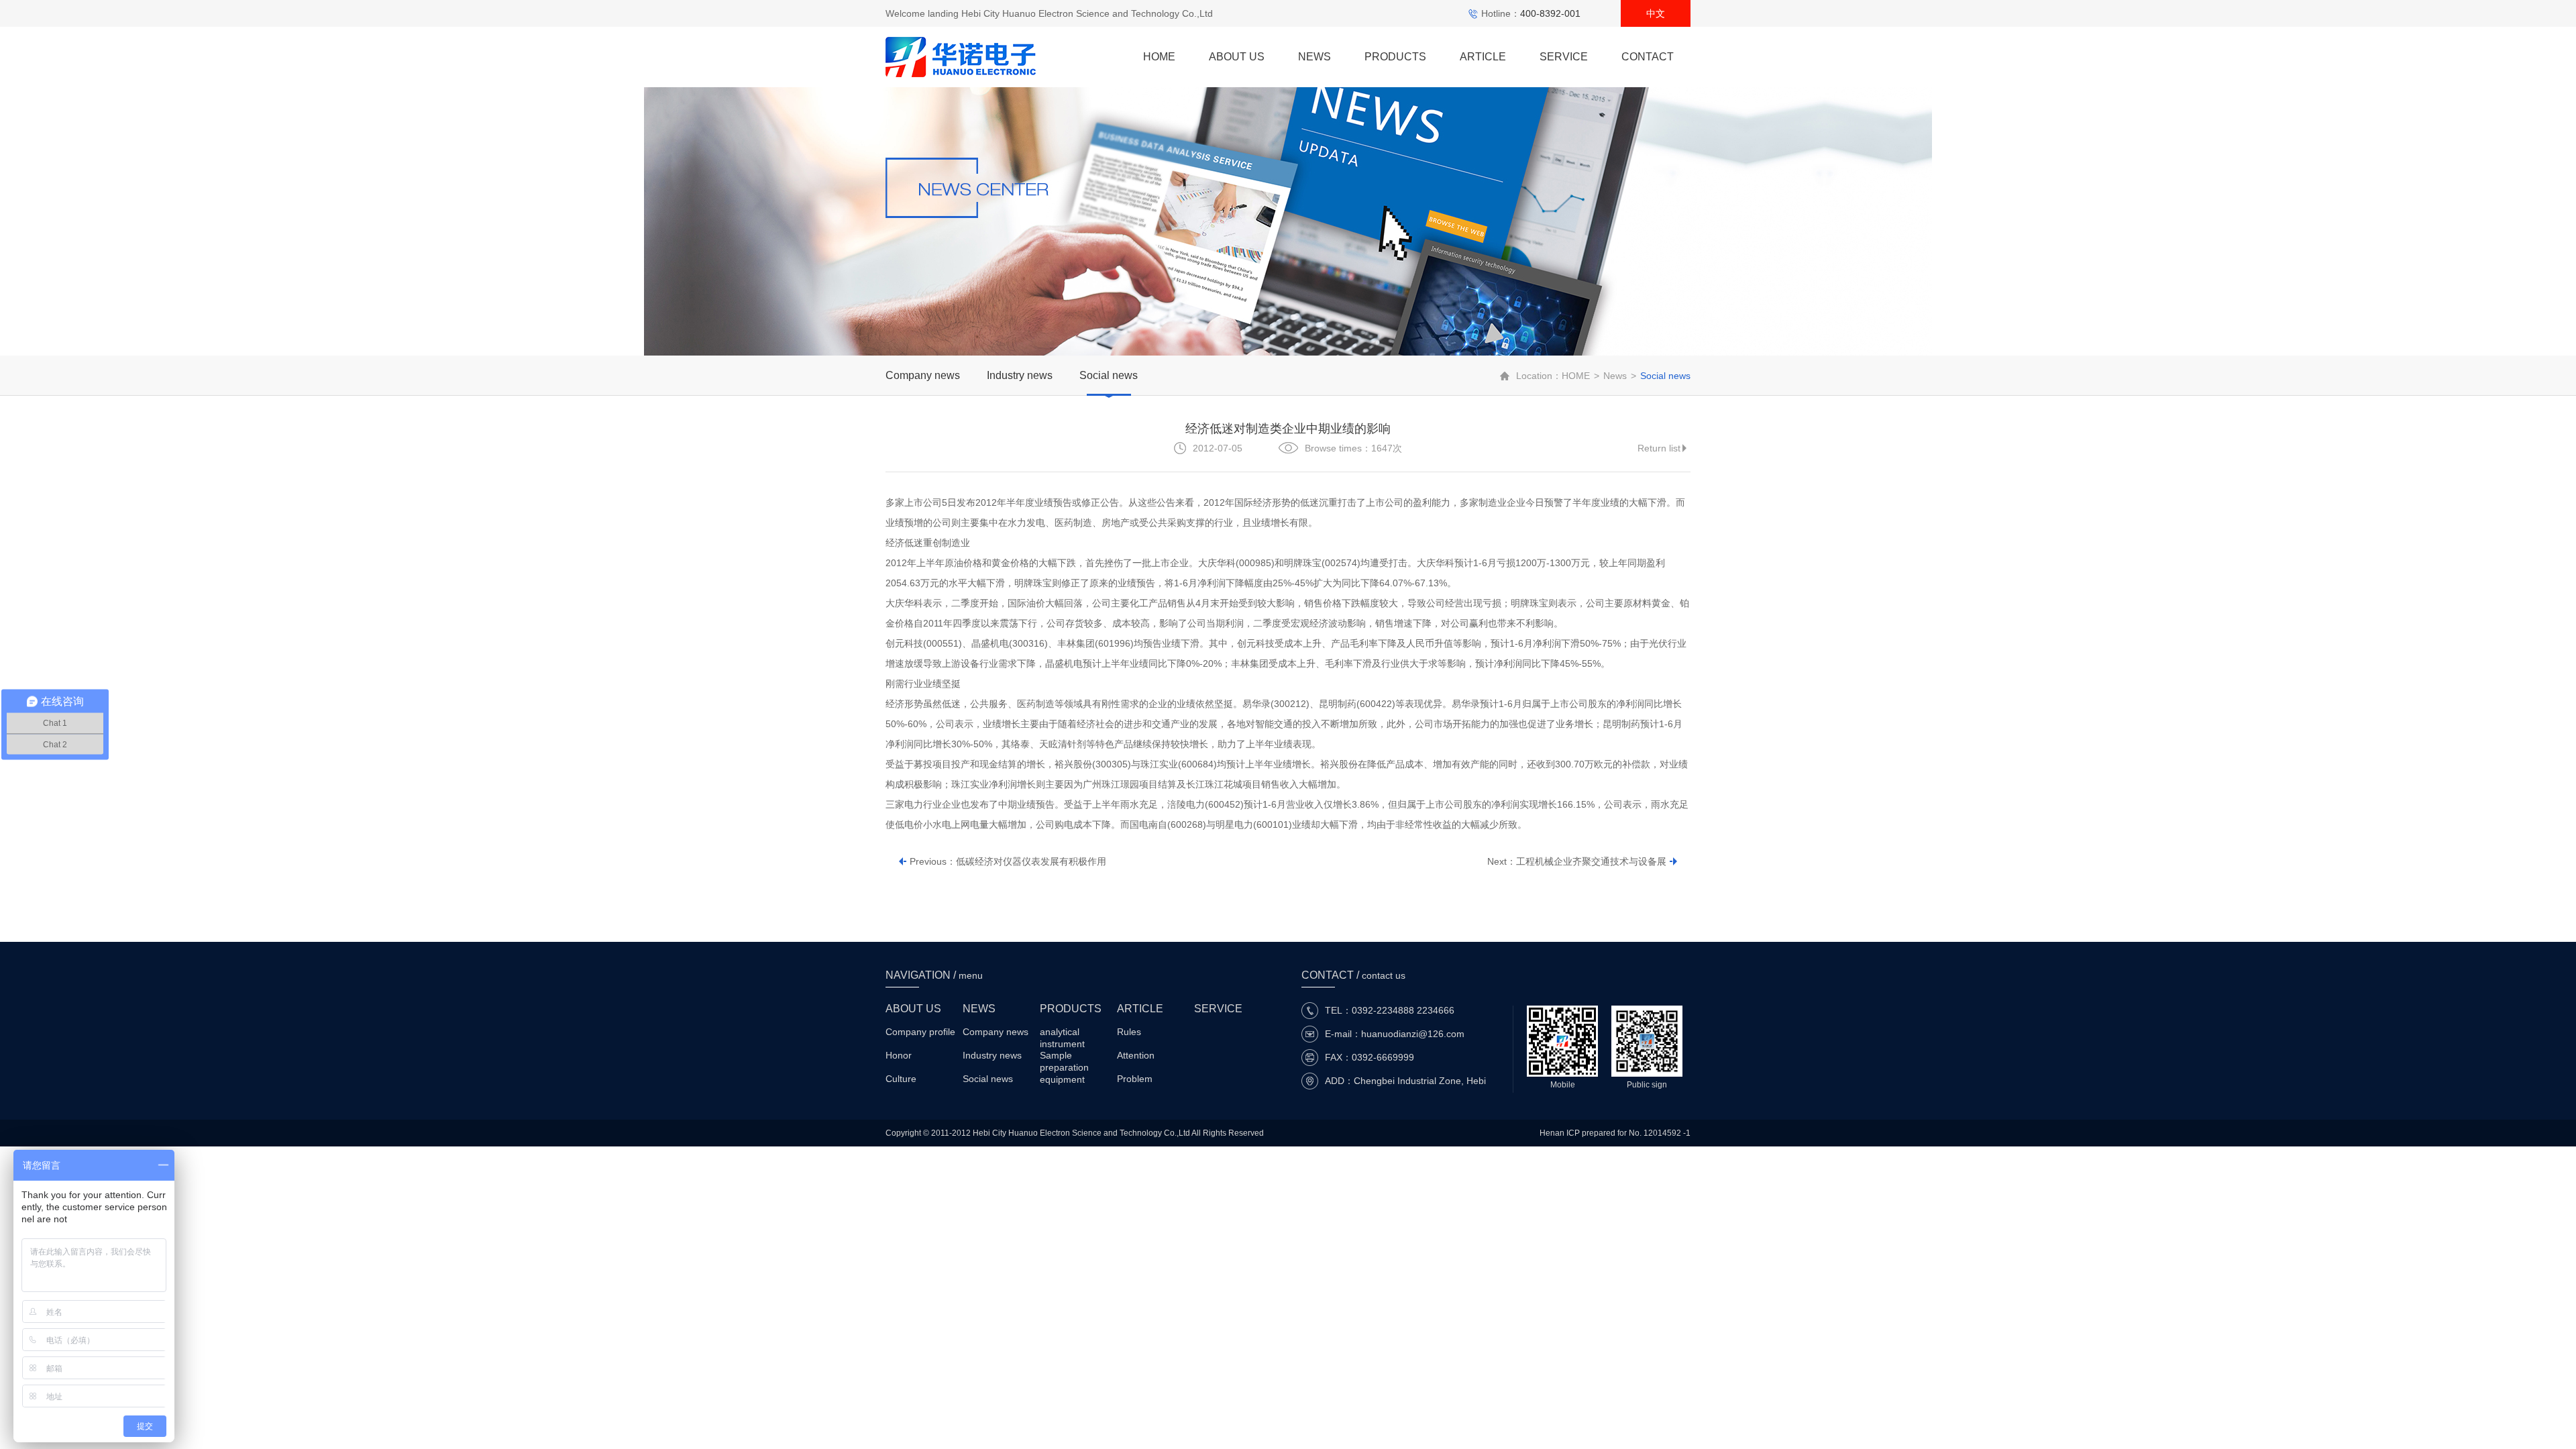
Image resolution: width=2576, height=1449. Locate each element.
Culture (901, 1079)
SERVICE (1564, 57)
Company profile (920, 1032)
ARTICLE (1483, 57)
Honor (899, 1055)
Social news (1109, 375)
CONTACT (1648, 57)
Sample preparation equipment (1064, 1056)
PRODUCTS (1395, 57)
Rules (1129, 1032)
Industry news (1020, 375)
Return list (1659, 448)
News (1615, 376)
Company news (923, 375)
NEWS (1314, 57)
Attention (1136, 1055)
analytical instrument (1062, 1033)
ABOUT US (1237, 57)
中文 (1656, 13)
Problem (1135, 1079)
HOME (1159, 57)
